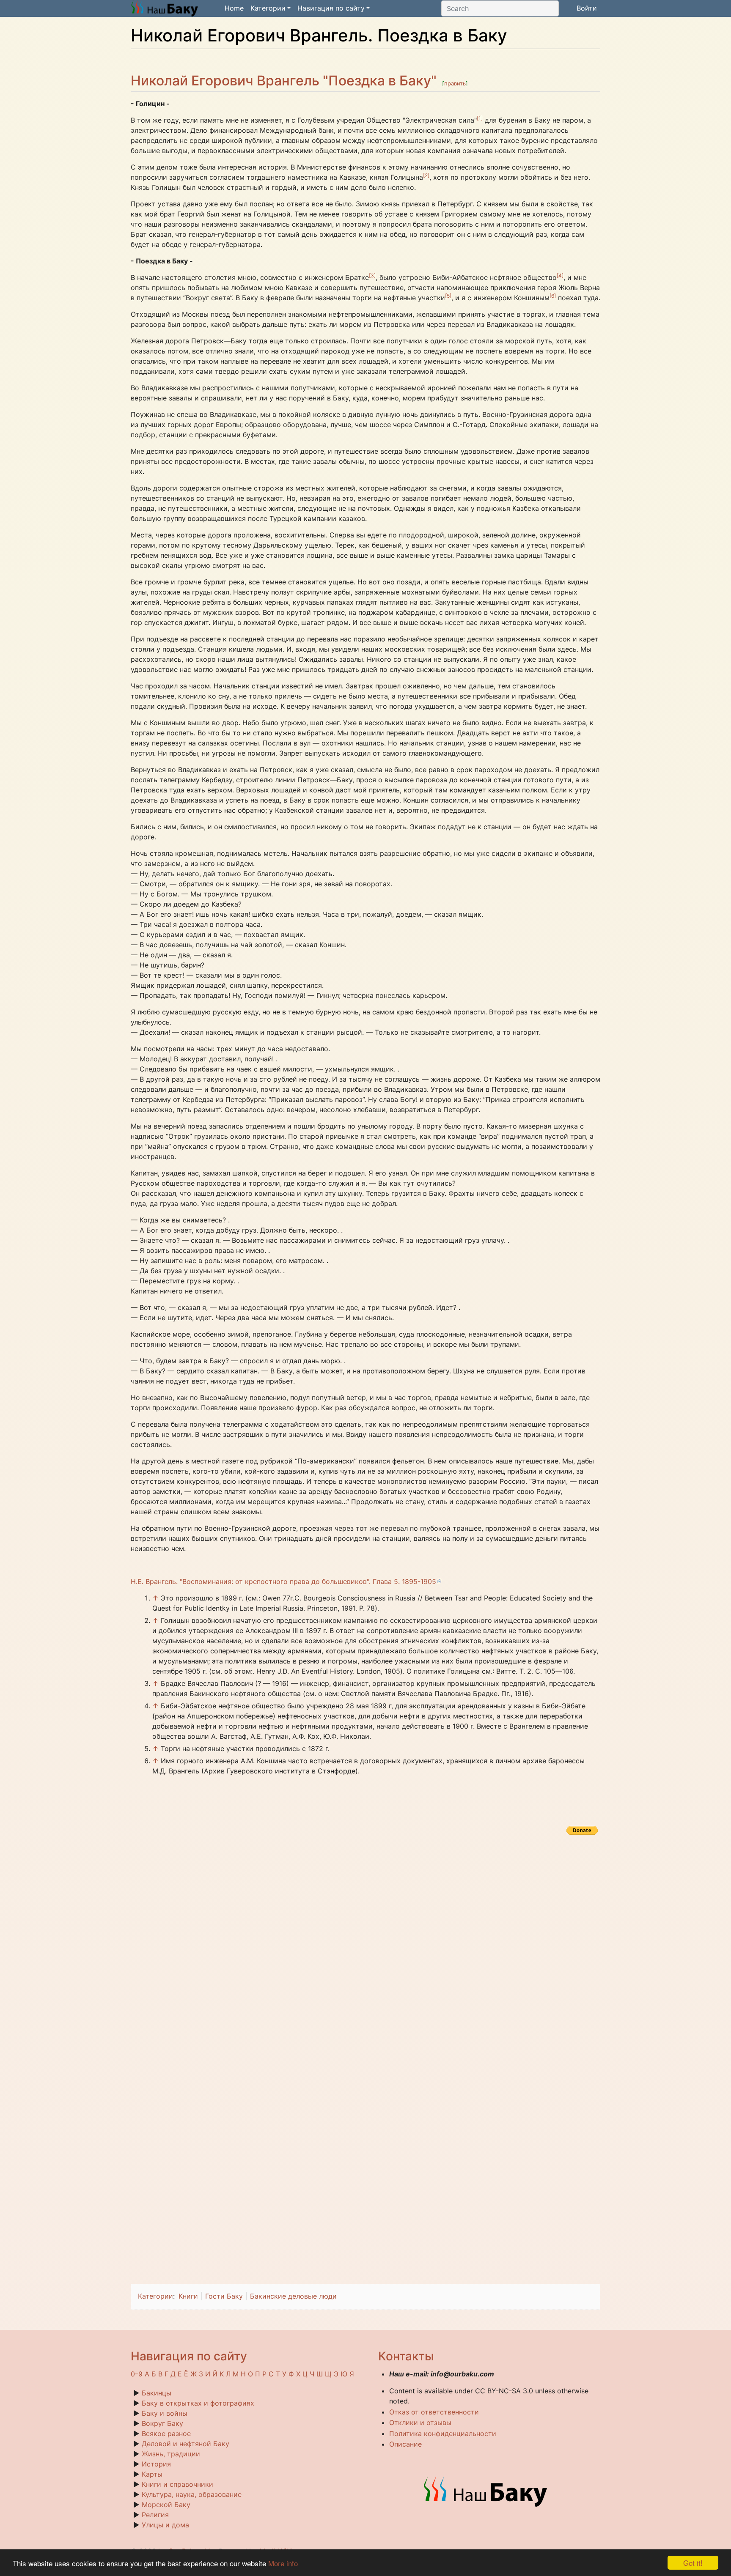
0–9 (137, 2374)
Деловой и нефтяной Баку (185, 2444)
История (156, 2464)
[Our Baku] (486, 2491)
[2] (426, 175)
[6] (553, 296)
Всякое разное (166, 2433)
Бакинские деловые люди (293, 2296)
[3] (372, 275)
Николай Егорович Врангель (225, 81)
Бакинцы (157, 2393)
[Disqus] (365, 1943)
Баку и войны (165, 2413)
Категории (155, 2296)
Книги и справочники (177, 2484)
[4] (560, 275)
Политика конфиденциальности (443, 2433)
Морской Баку (166, 2505)
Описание (405, 2444)
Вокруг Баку (162, 2423)
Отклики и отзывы (420, 2423)
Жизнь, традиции (171, 2454)
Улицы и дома (165, 2525)
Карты (152, 2474)
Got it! (693, 2563)
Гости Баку (224, 2296)
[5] (448, 296)
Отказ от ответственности (434, 2412)
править (455, 83)
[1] (480, 118)
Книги (188, 2296)
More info (283, 2563)
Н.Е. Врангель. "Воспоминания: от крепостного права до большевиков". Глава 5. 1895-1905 (283, 1581)
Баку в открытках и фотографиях (198, 2403)
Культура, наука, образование (192, 2494)
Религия (155, 2515)
